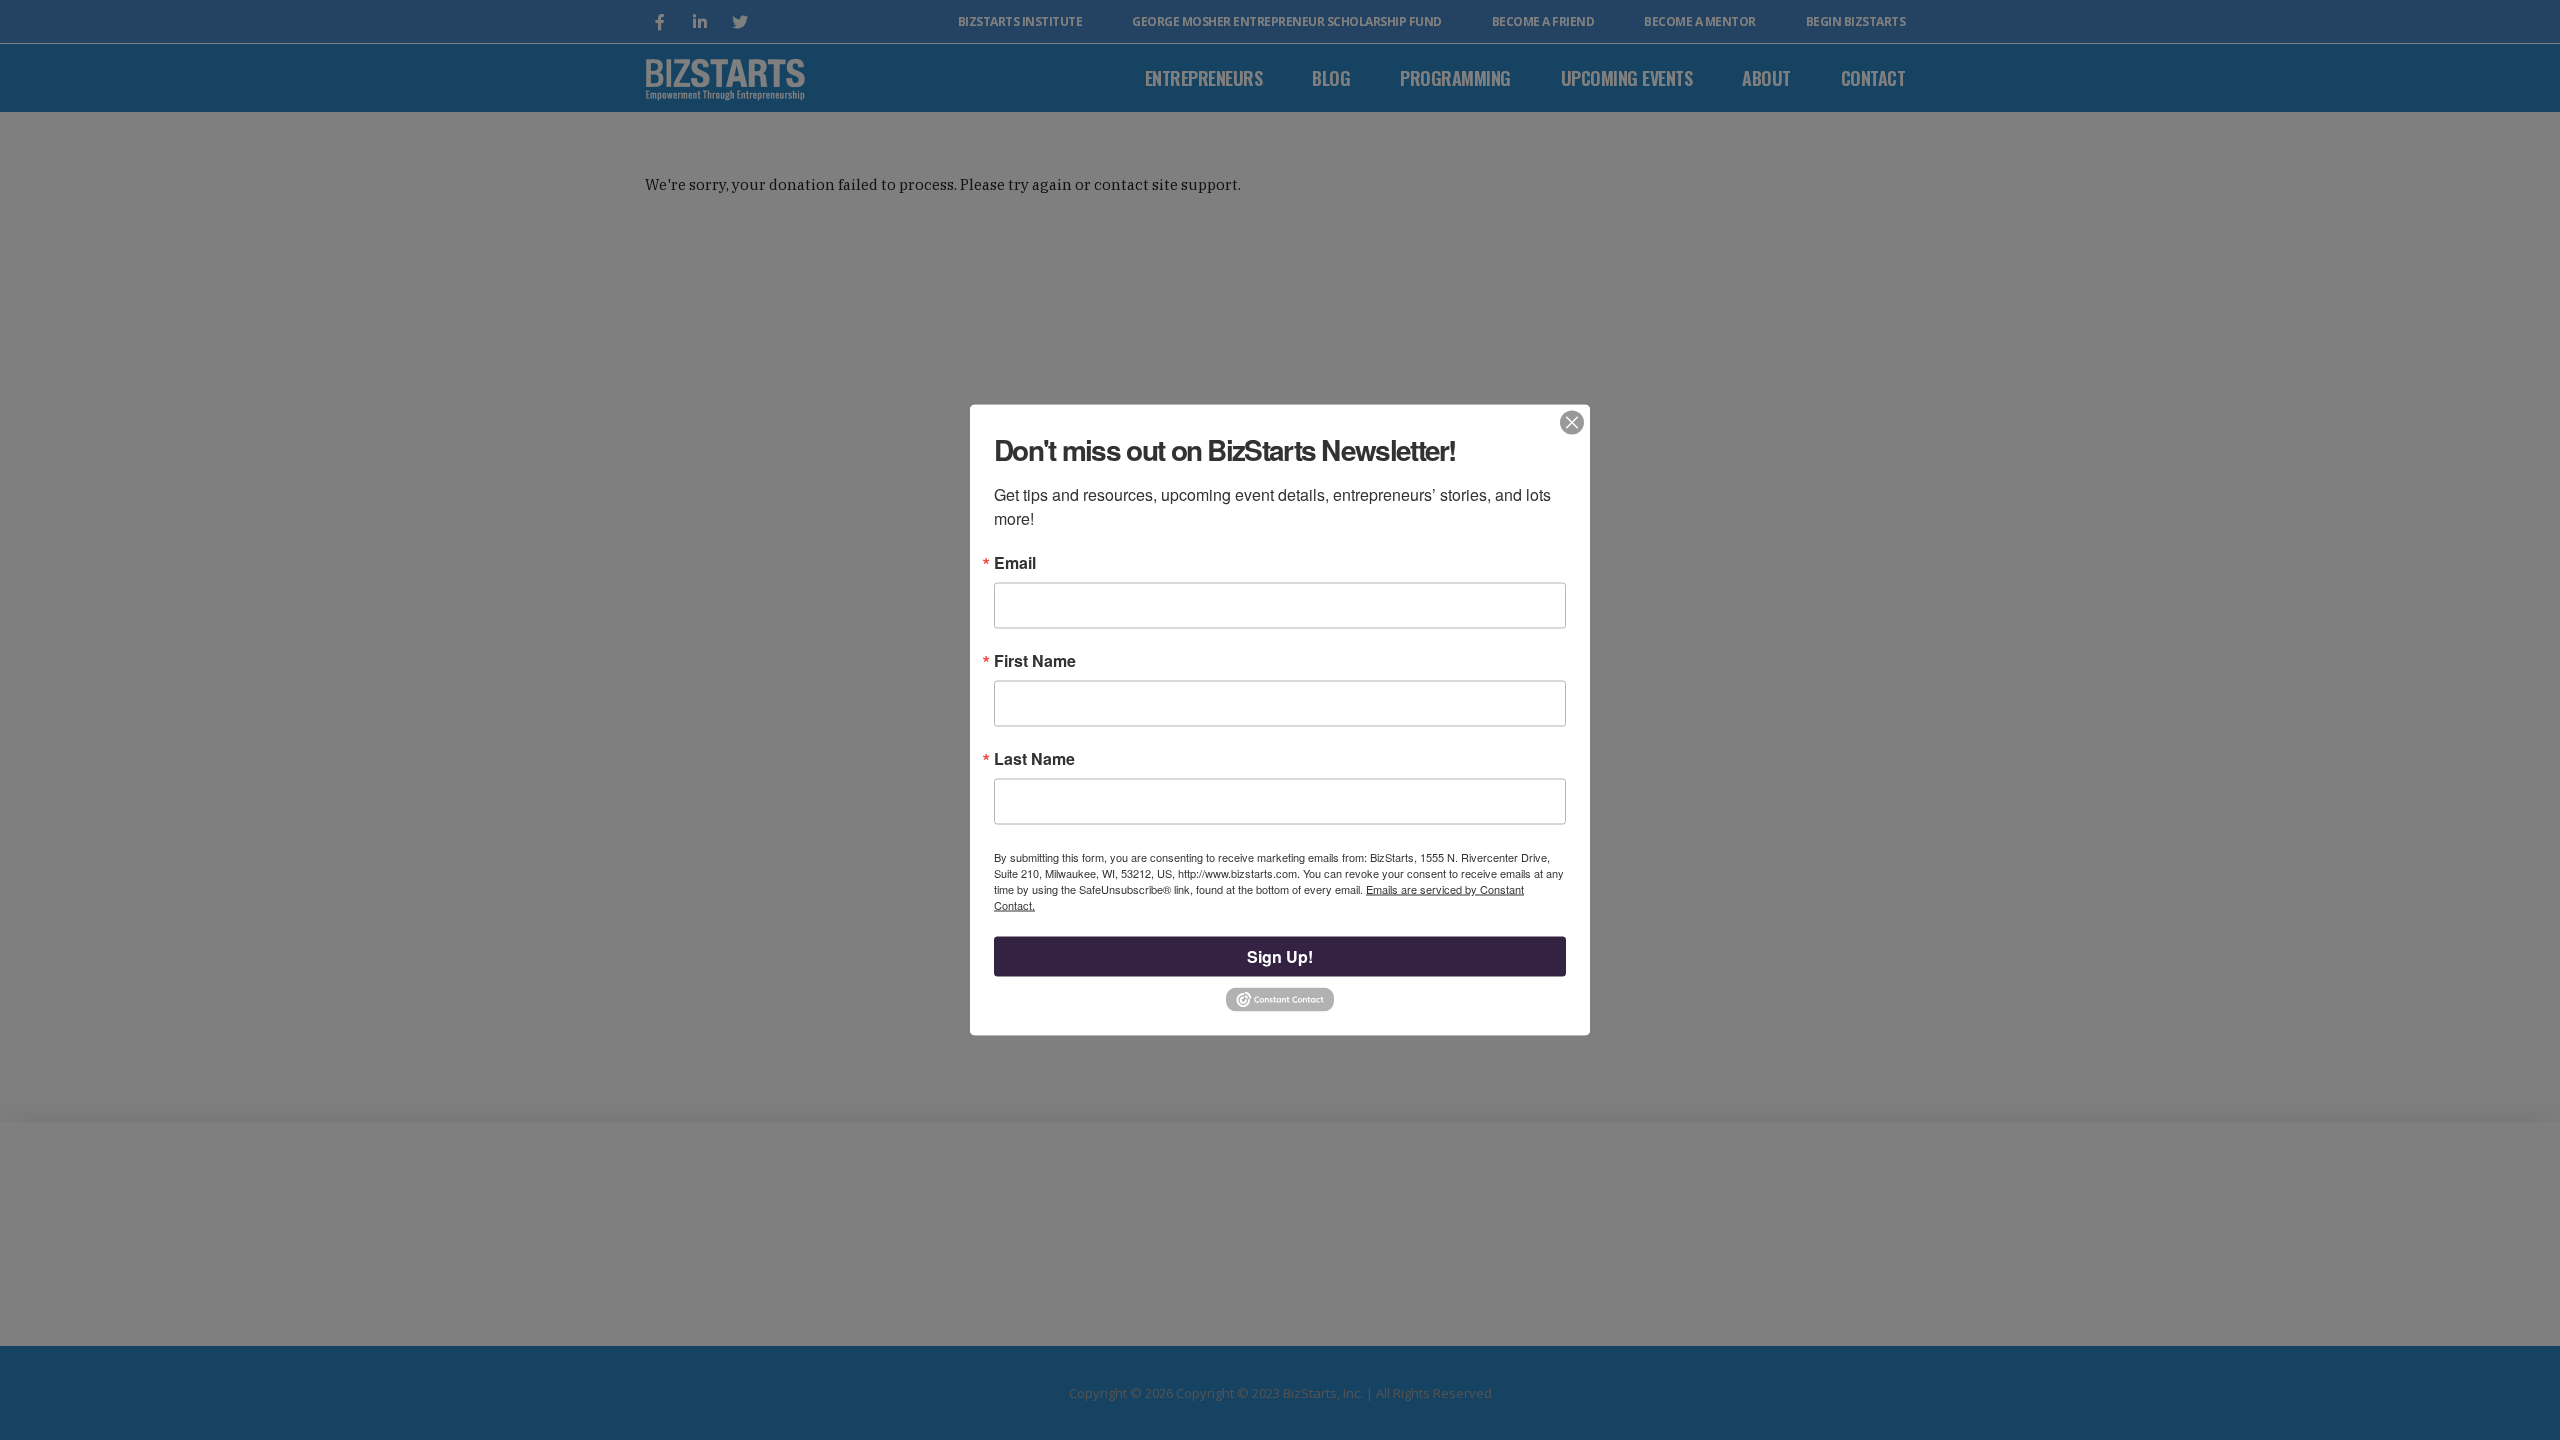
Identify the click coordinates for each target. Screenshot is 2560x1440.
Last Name (1034, 759)
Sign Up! (1280, 956)
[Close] (1572, 423)
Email (1015, 563)
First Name (1035, 661)
